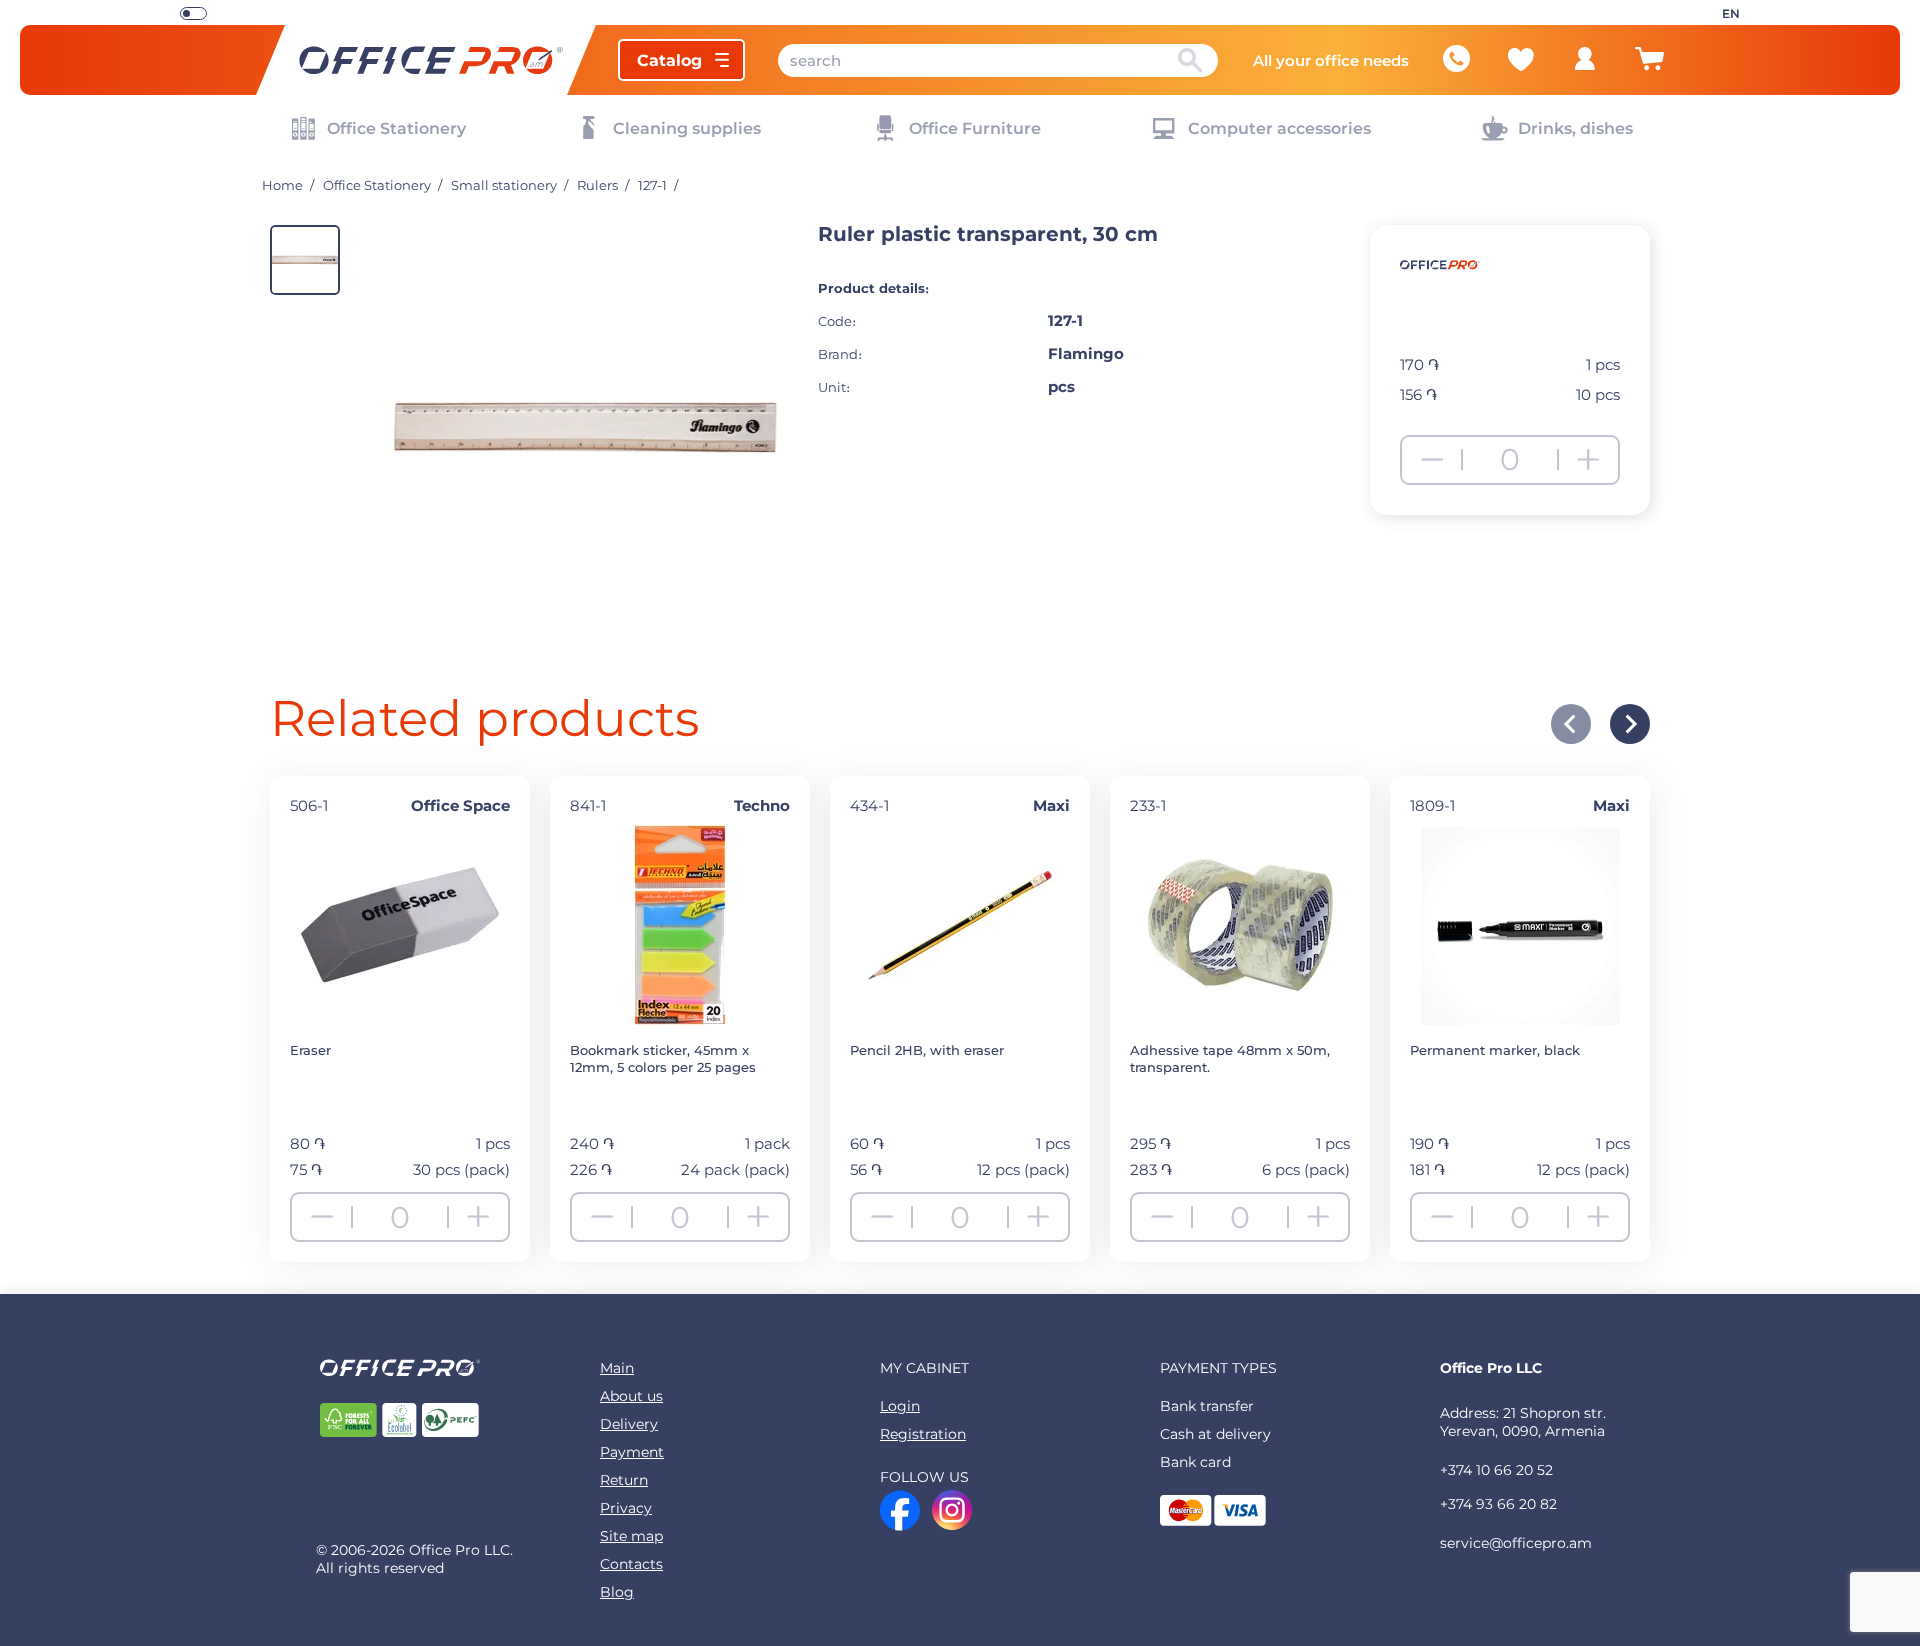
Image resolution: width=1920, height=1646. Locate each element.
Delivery (629, 1424)
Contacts (631, 1564)
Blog (617, 1592)
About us (631, 1396)
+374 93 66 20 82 (1498, 1504)
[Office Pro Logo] (426, 60)
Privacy (626, 1508)
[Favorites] (1521, 59)
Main (617, 1368)
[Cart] (1649, 67)
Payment (632, 1452)
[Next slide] (1630, 724)
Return (624, 1480)
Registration (923, 1434)
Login (900, 1406)
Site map (631, 1536)
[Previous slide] (1571, 724)
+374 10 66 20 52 (1496, 1470)
